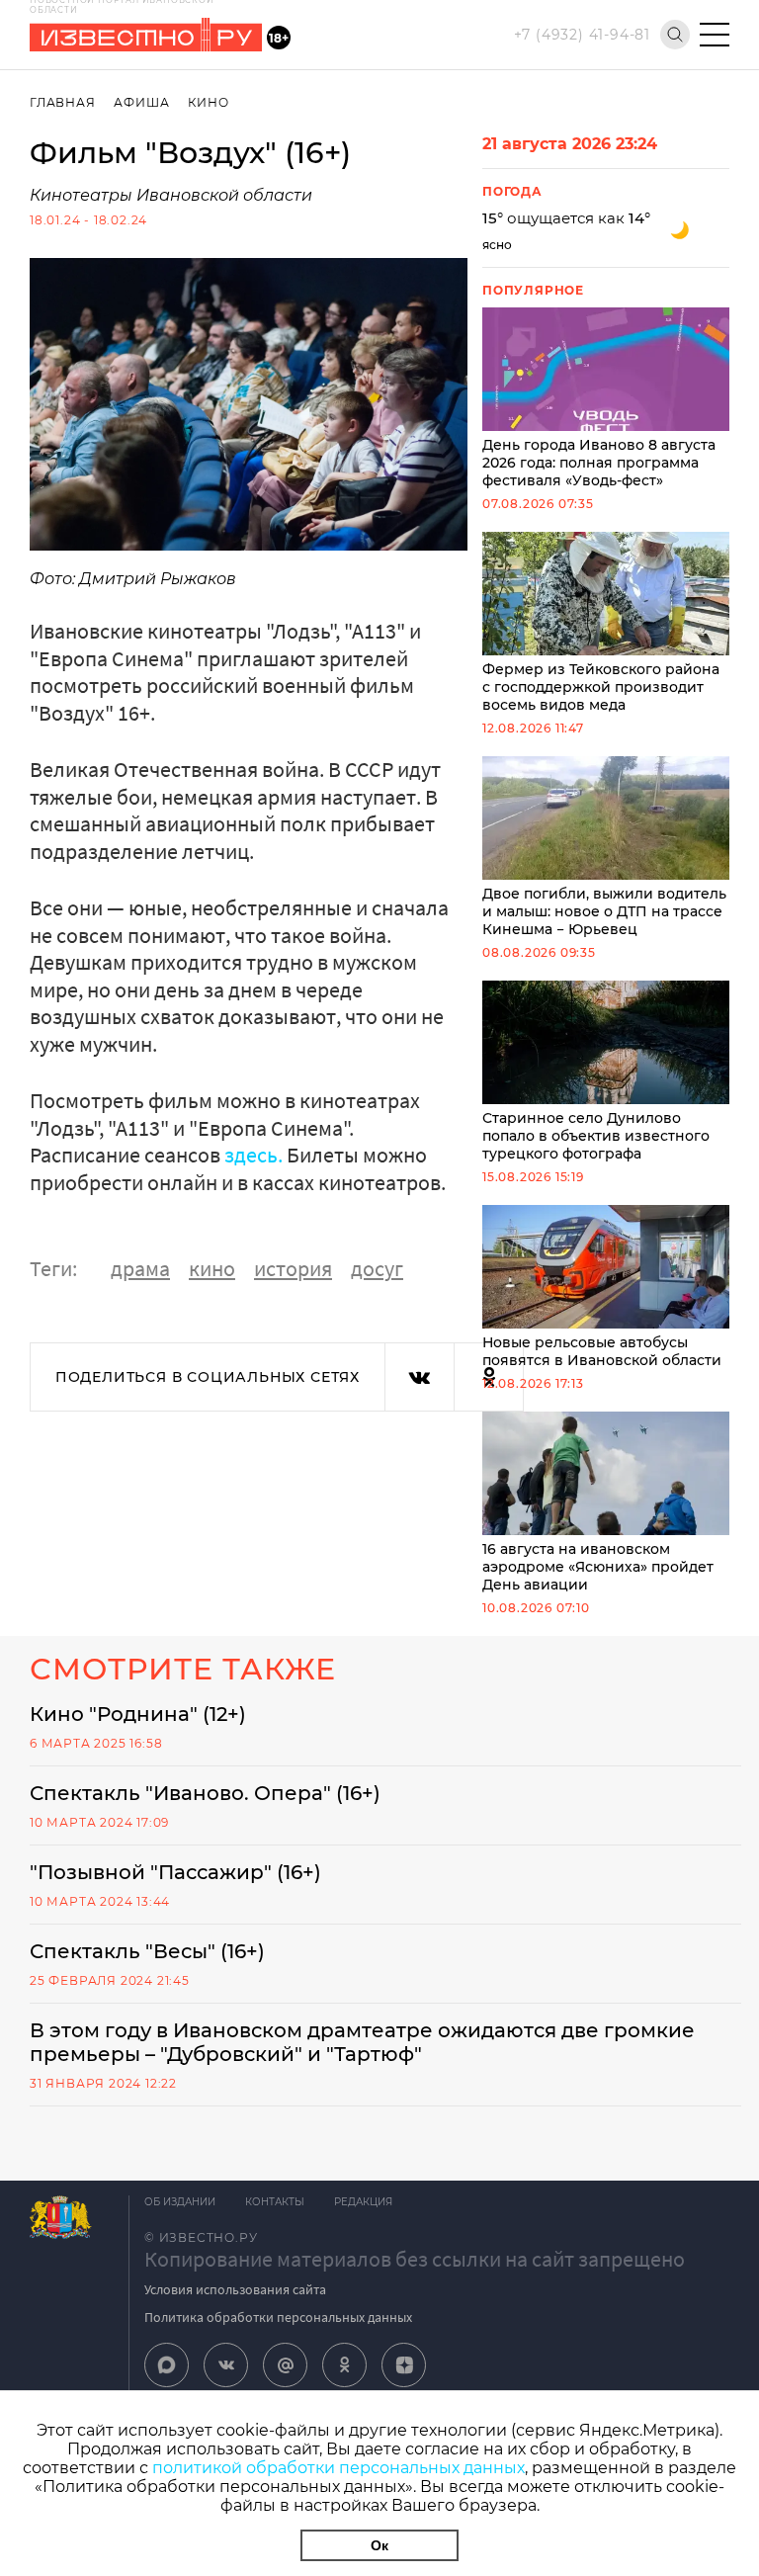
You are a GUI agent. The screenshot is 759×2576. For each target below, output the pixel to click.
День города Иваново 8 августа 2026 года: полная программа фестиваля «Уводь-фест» (599, 463)
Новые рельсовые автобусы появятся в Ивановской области (602, 1351)
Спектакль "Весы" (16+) (147, 1951)
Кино (208, 102)
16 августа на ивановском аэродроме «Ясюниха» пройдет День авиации (598, 1567)
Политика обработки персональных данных (278, 2317)
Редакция (363, 2202)
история (293, 1268)
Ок (379, 2545)
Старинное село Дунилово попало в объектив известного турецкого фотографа (596, 1136)
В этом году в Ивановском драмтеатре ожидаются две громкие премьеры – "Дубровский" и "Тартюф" (362, 2042)
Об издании (180, 2202)
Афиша (141, 102)
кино (212, 1268)
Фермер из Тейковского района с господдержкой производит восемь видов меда (601, 687)
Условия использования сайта (235, 2289)
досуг (377, 1268)
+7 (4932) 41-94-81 (582, 35)
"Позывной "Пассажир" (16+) (175, 1872)
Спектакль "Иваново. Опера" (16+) (205, 1793)
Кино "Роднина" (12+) (138, 1714)
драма (140, 1268)
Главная (63, 102)
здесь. (253, 1155)
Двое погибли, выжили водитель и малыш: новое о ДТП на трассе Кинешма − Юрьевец (604, 911)
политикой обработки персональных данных (338, 2468)
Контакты (275, 2202)
